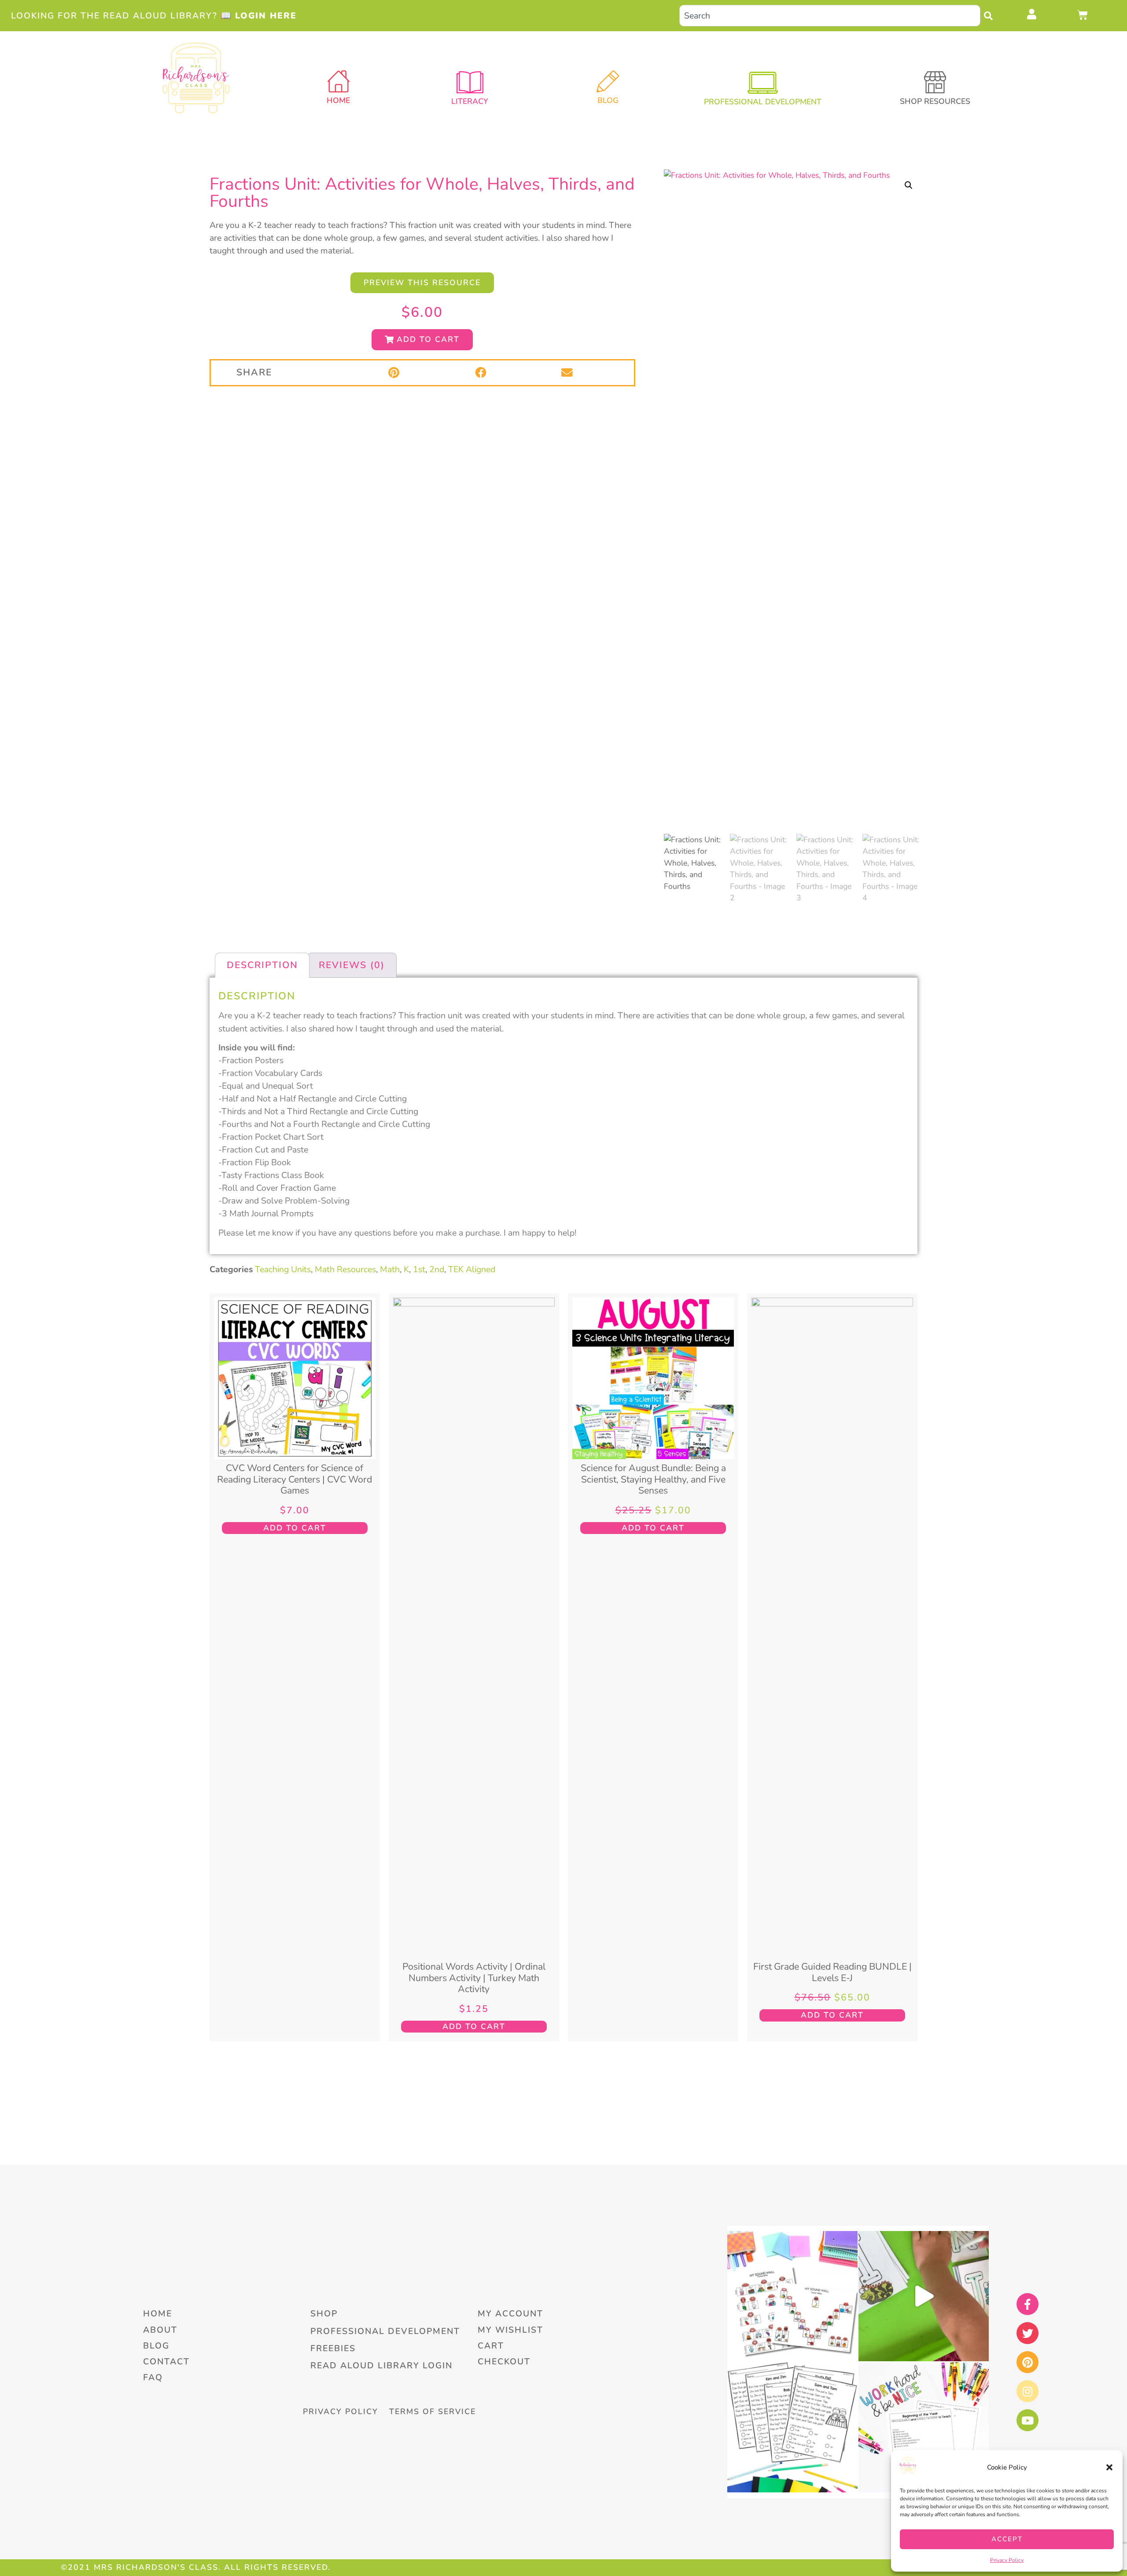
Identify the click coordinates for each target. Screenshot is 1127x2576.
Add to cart (295, 1528)
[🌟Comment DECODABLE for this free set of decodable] (792, 2427)
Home (338, 100)
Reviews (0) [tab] (352, 965)
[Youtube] (1028, 2420)
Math (390, 1269)
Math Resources (345, 1269)
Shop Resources (935, 101)
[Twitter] (1028, 2333)
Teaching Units (283, 1269)
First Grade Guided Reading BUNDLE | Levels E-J (832, 1972)
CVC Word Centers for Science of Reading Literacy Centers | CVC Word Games (295, 1479)
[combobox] (830, 16)
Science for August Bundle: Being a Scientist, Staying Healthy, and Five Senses (653, 1479)
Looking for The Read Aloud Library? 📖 (154, 16)
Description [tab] (262, 965)
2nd (437, 1269)
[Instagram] (1028, 2391)
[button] (1109, 2467)
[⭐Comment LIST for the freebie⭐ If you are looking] (924, 2427)
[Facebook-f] (1028, 2304)
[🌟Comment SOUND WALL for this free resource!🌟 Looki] (792, 2296)
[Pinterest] (1028, 2362)
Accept (1007, 2539)
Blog (608, 100)
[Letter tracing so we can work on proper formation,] (924, 2296)
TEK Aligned (472, 1269)
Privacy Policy (1007, 2560)
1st (419, 1269)
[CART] (1083, 15)
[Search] (991, 16)
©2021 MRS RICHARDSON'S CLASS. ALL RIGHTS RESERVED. (196, 2567)
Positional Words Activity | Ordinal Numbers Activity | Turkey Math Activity (474, 1978)
